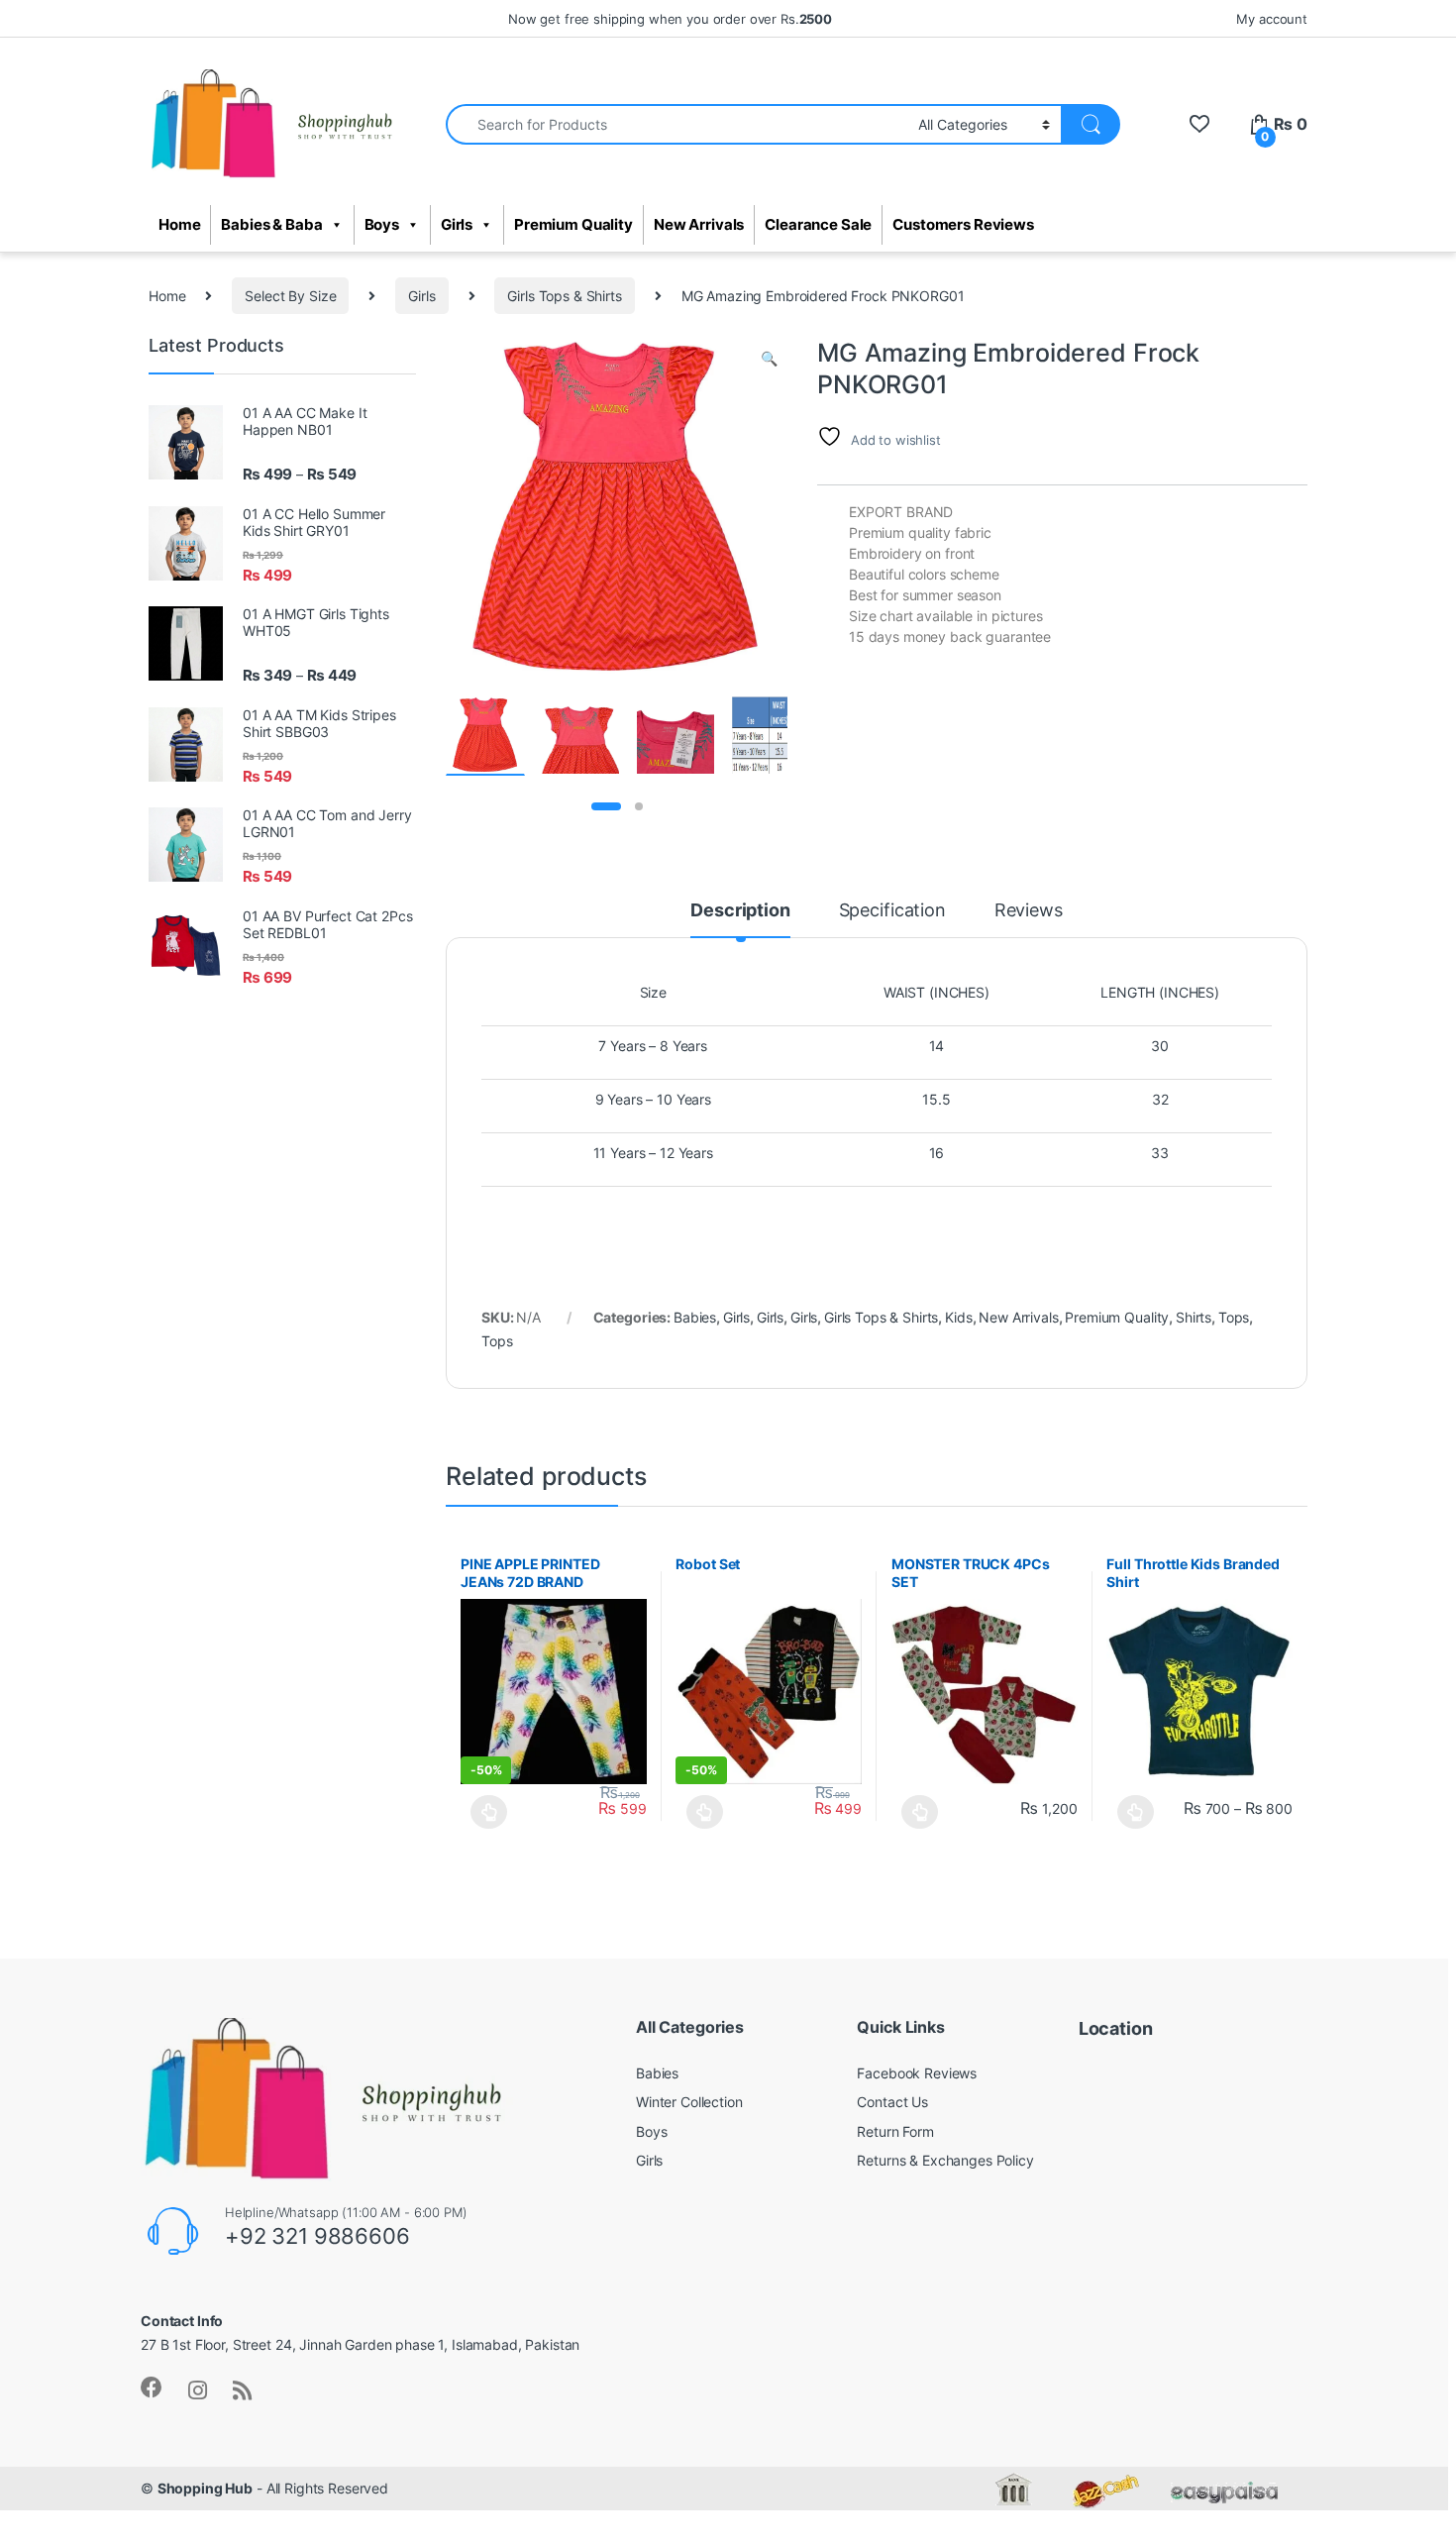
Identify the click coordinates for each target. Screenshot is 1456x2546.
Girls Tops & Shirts (564, 296)
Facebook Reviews (917, 2073)
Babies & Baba (271, 225)
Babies (695, 1317)
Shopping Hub (205, 2488)
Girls (457, 225)
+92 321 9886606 (317, 2236)
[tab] (740, 919)
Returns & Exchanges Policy (945, 2160)
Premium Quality (573, 225)
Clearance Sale (818, 225)
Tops (1234, 1317)
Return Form (895, 2131)
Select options (484, 1812)
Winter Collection (689, 2102)
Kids (958, 1317)
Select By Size (290, 296)
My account (1272, 19)
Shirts (1194, 1317)
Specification (892, 911)
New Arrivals (699, 225)
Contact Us (892, 2102)
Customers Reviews (963, 225)
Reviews (1029, 911)
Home (179, 225)
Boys (382, 225)
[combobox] (676, 124)
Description (740, 911)
